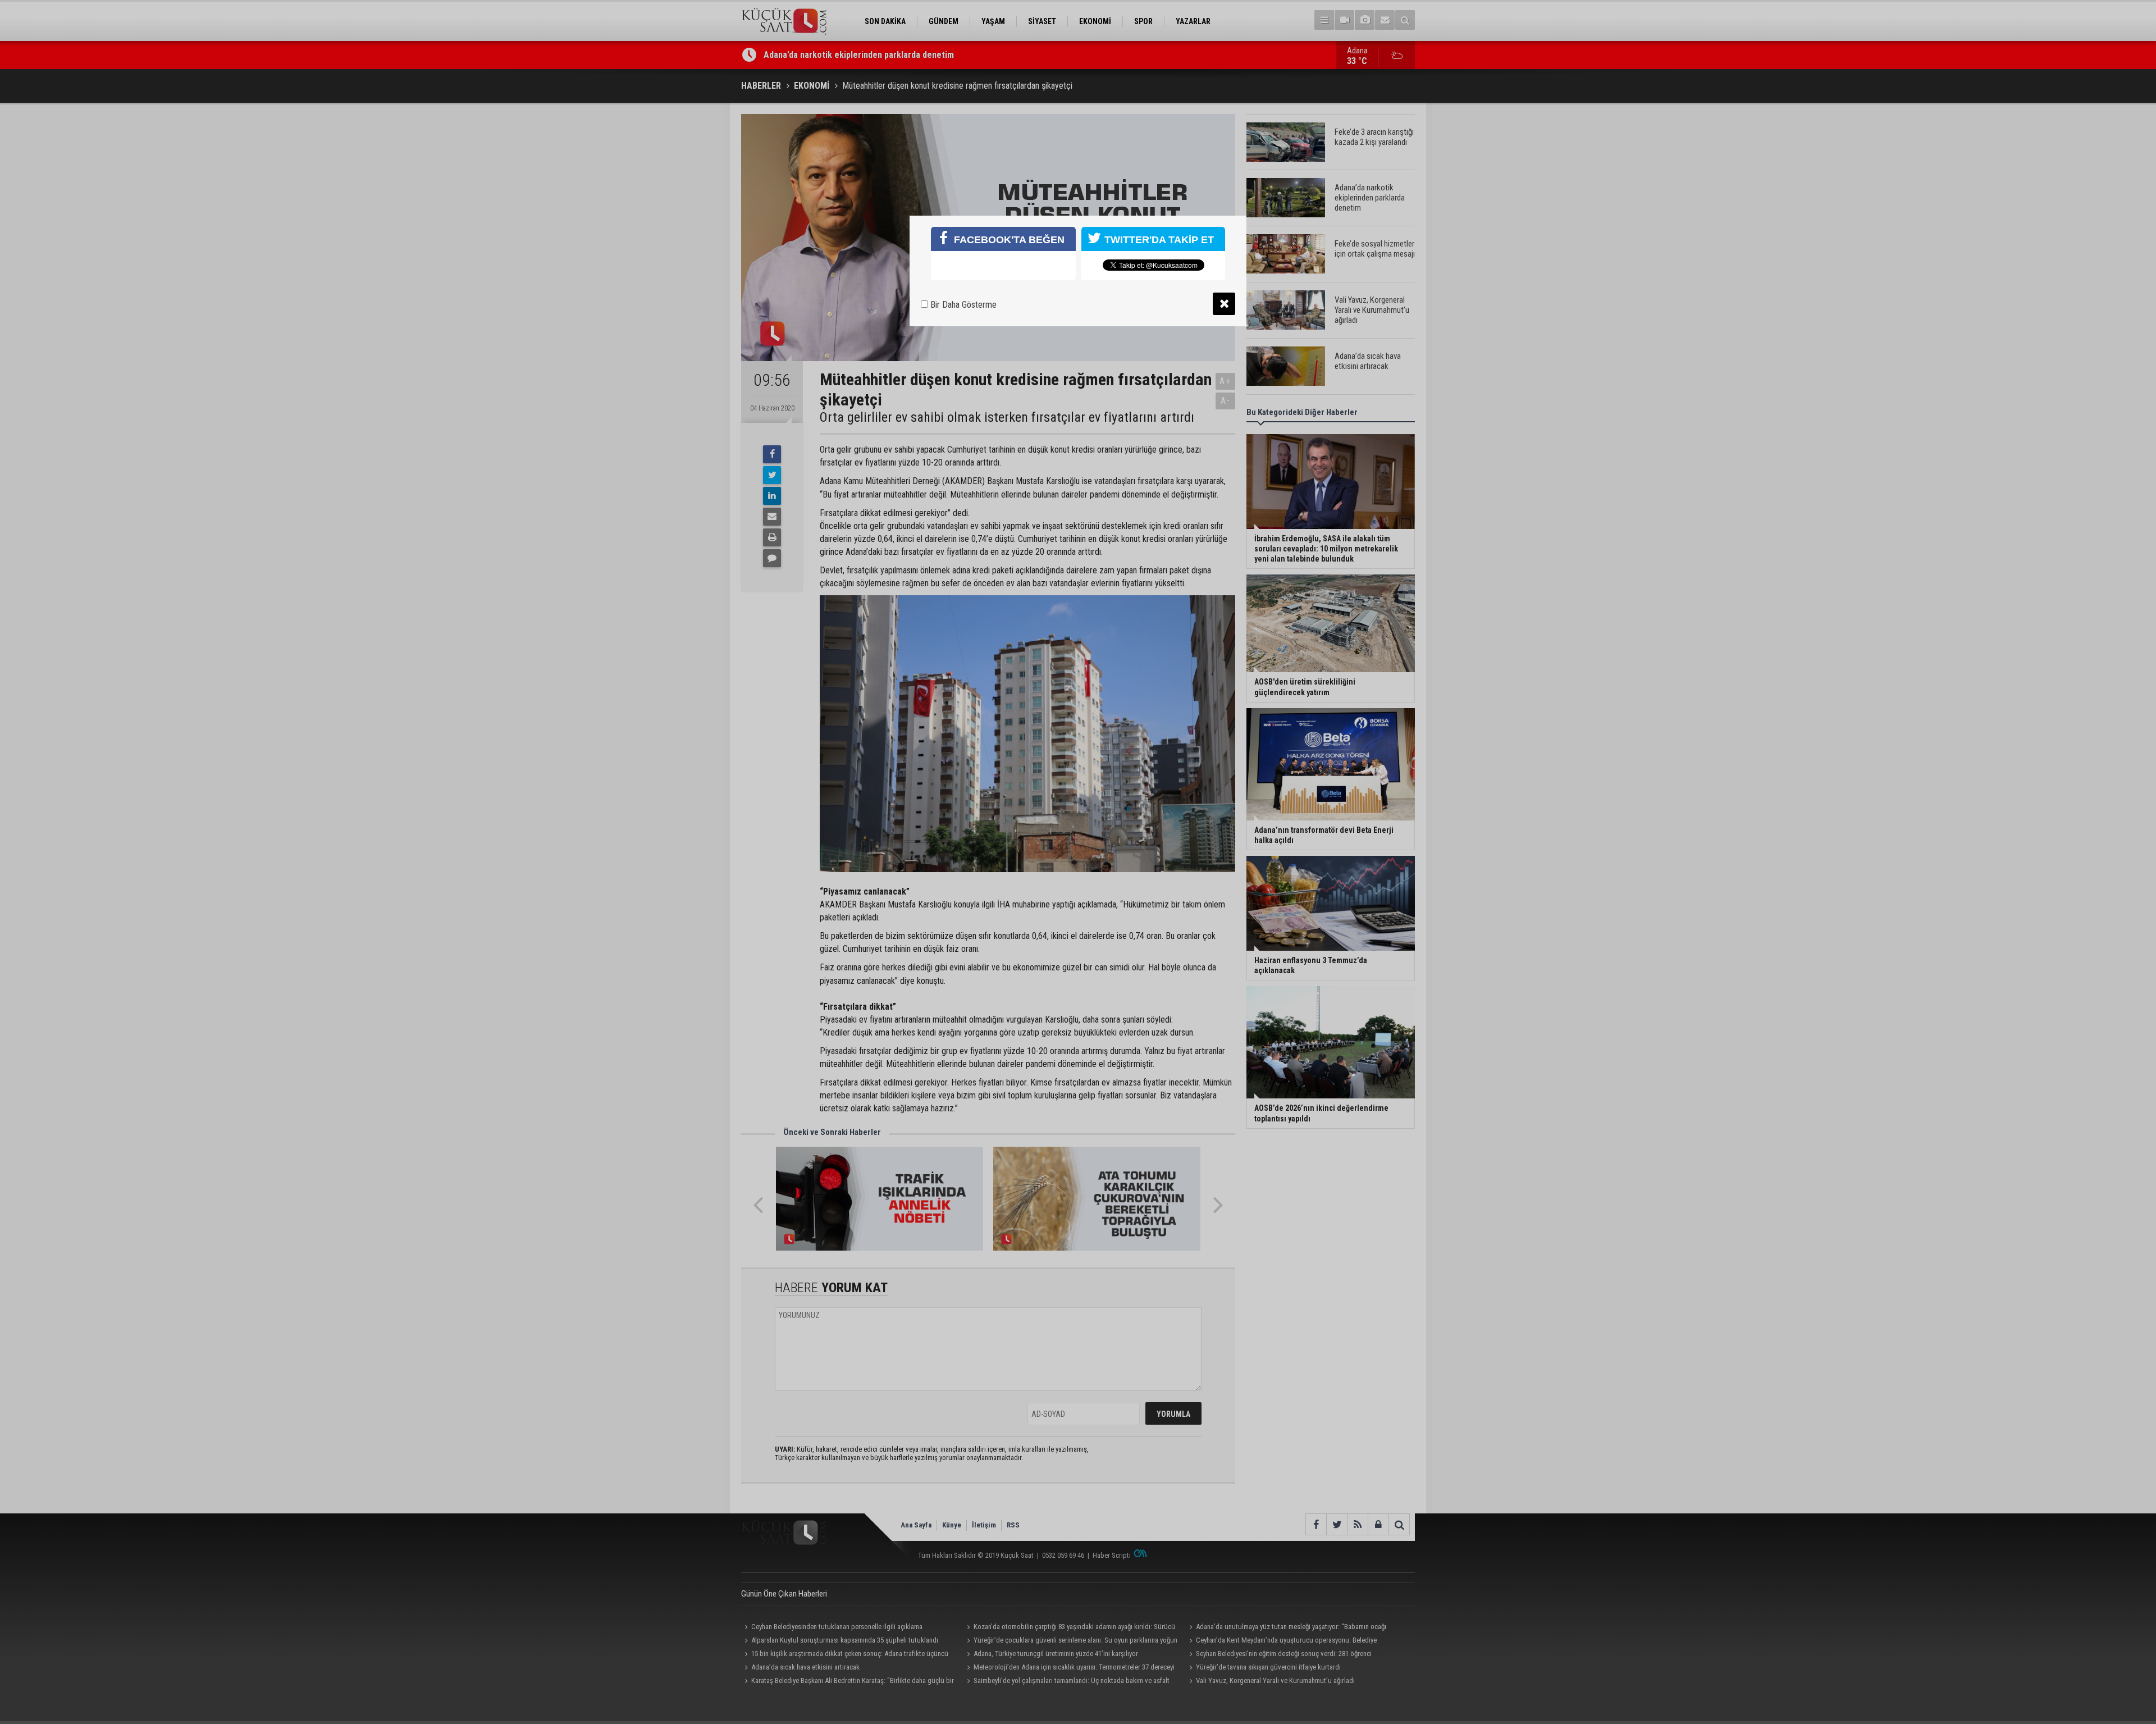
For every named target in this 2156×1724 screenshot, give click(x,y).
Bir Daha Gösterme (962, 305)
